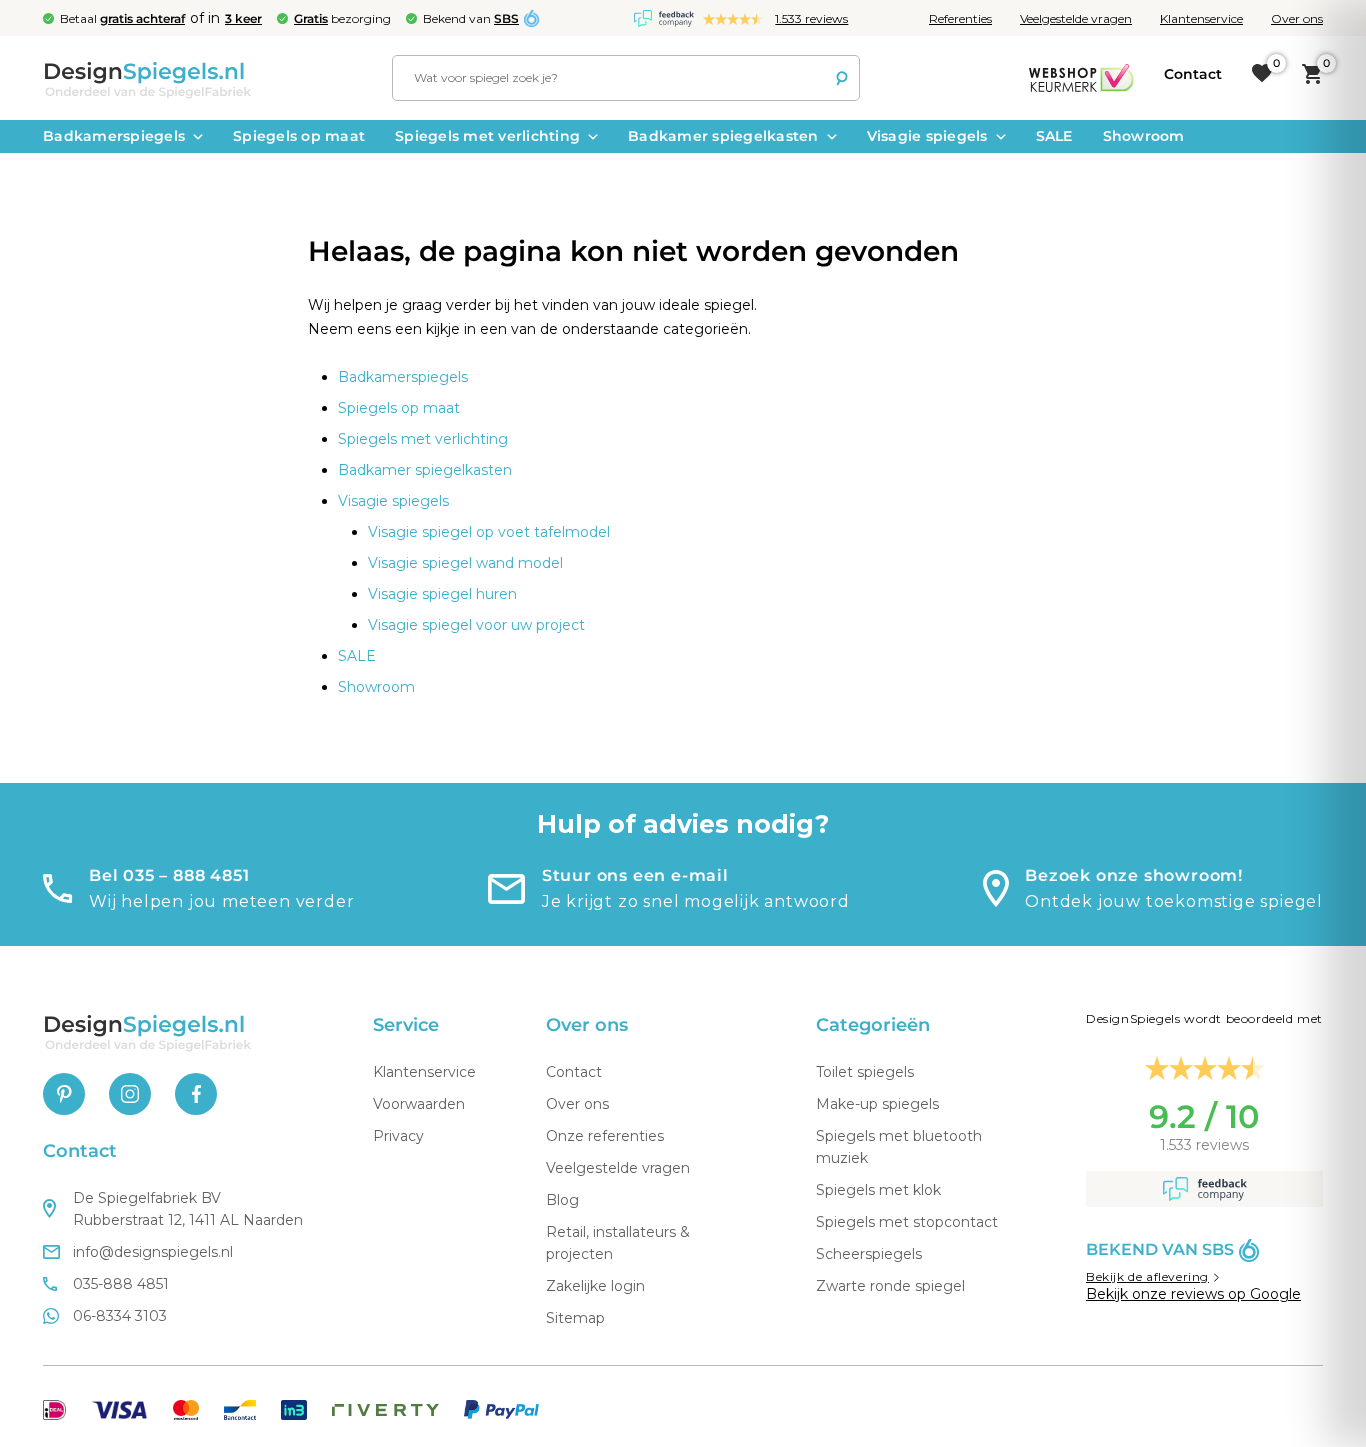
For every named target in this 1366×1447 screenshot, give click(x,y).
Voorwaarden (419, 1104)
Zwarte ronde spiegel (890, 1286)
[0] (1262, 74)
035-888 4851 (121, 1284)
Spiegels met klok (878, 1190)
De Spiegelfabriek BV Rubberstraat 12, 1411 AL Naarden (188, 1209)
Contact (574, 1072)
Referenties (960, 18)
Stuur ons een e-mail (635, 875)
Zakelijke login (595, 1286)
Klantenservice (1201, 18)
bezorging (342, 18)
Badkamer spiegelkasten (723, 136)
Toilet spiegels (865, 1072)
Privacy (398, 1136)
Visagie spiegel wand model (465, 563)
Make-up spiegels (877, 1104)
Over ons (1297, 18)
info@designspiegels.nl (153, 1252)
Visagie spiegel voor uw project (476, 625)
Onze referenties (605, 1136)
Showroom (1144, 136)
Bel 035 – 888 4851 (169, 875)
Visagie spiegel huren (442, 594)
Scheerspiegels (869, 1254)
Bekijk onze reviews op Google (1193, 1294)
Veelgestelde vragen (1076, 18)
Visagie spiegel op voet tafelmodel (489, 532)
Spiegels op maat (299, 136)
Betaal (122, 18)
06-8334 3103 (120, 1316)
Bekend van (471, 18)
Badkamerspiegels (114, 136)
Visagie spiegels (927, 136)
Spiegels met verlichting (487, 136)
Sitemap (575, 1318)
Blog (562, 1200)
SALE (1054, 136)
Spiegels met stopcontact (907, 1222)
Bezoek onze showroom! (1134, 875)
